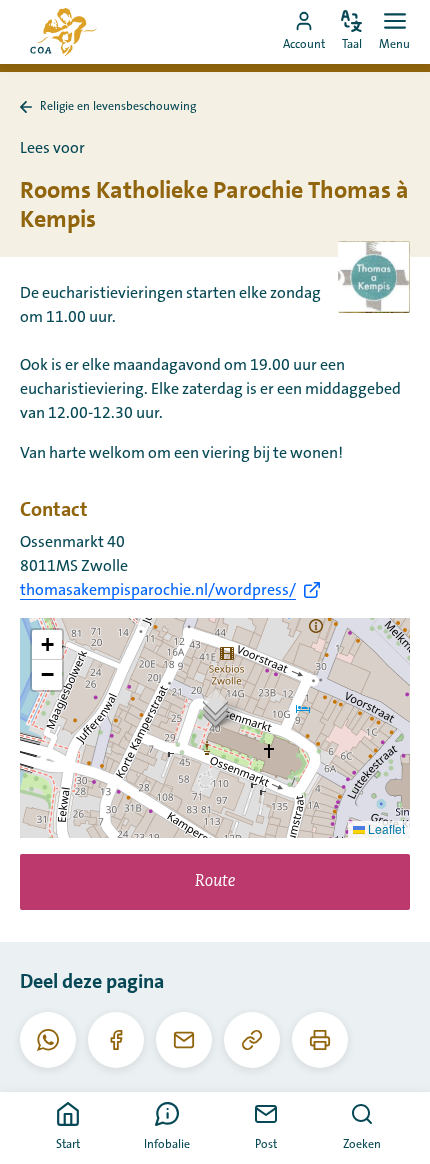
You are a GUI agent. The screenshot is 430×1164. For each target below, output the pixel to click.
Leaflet (385, 828)
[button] (215, 707)
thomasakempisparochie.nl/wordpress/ (158, 590)
